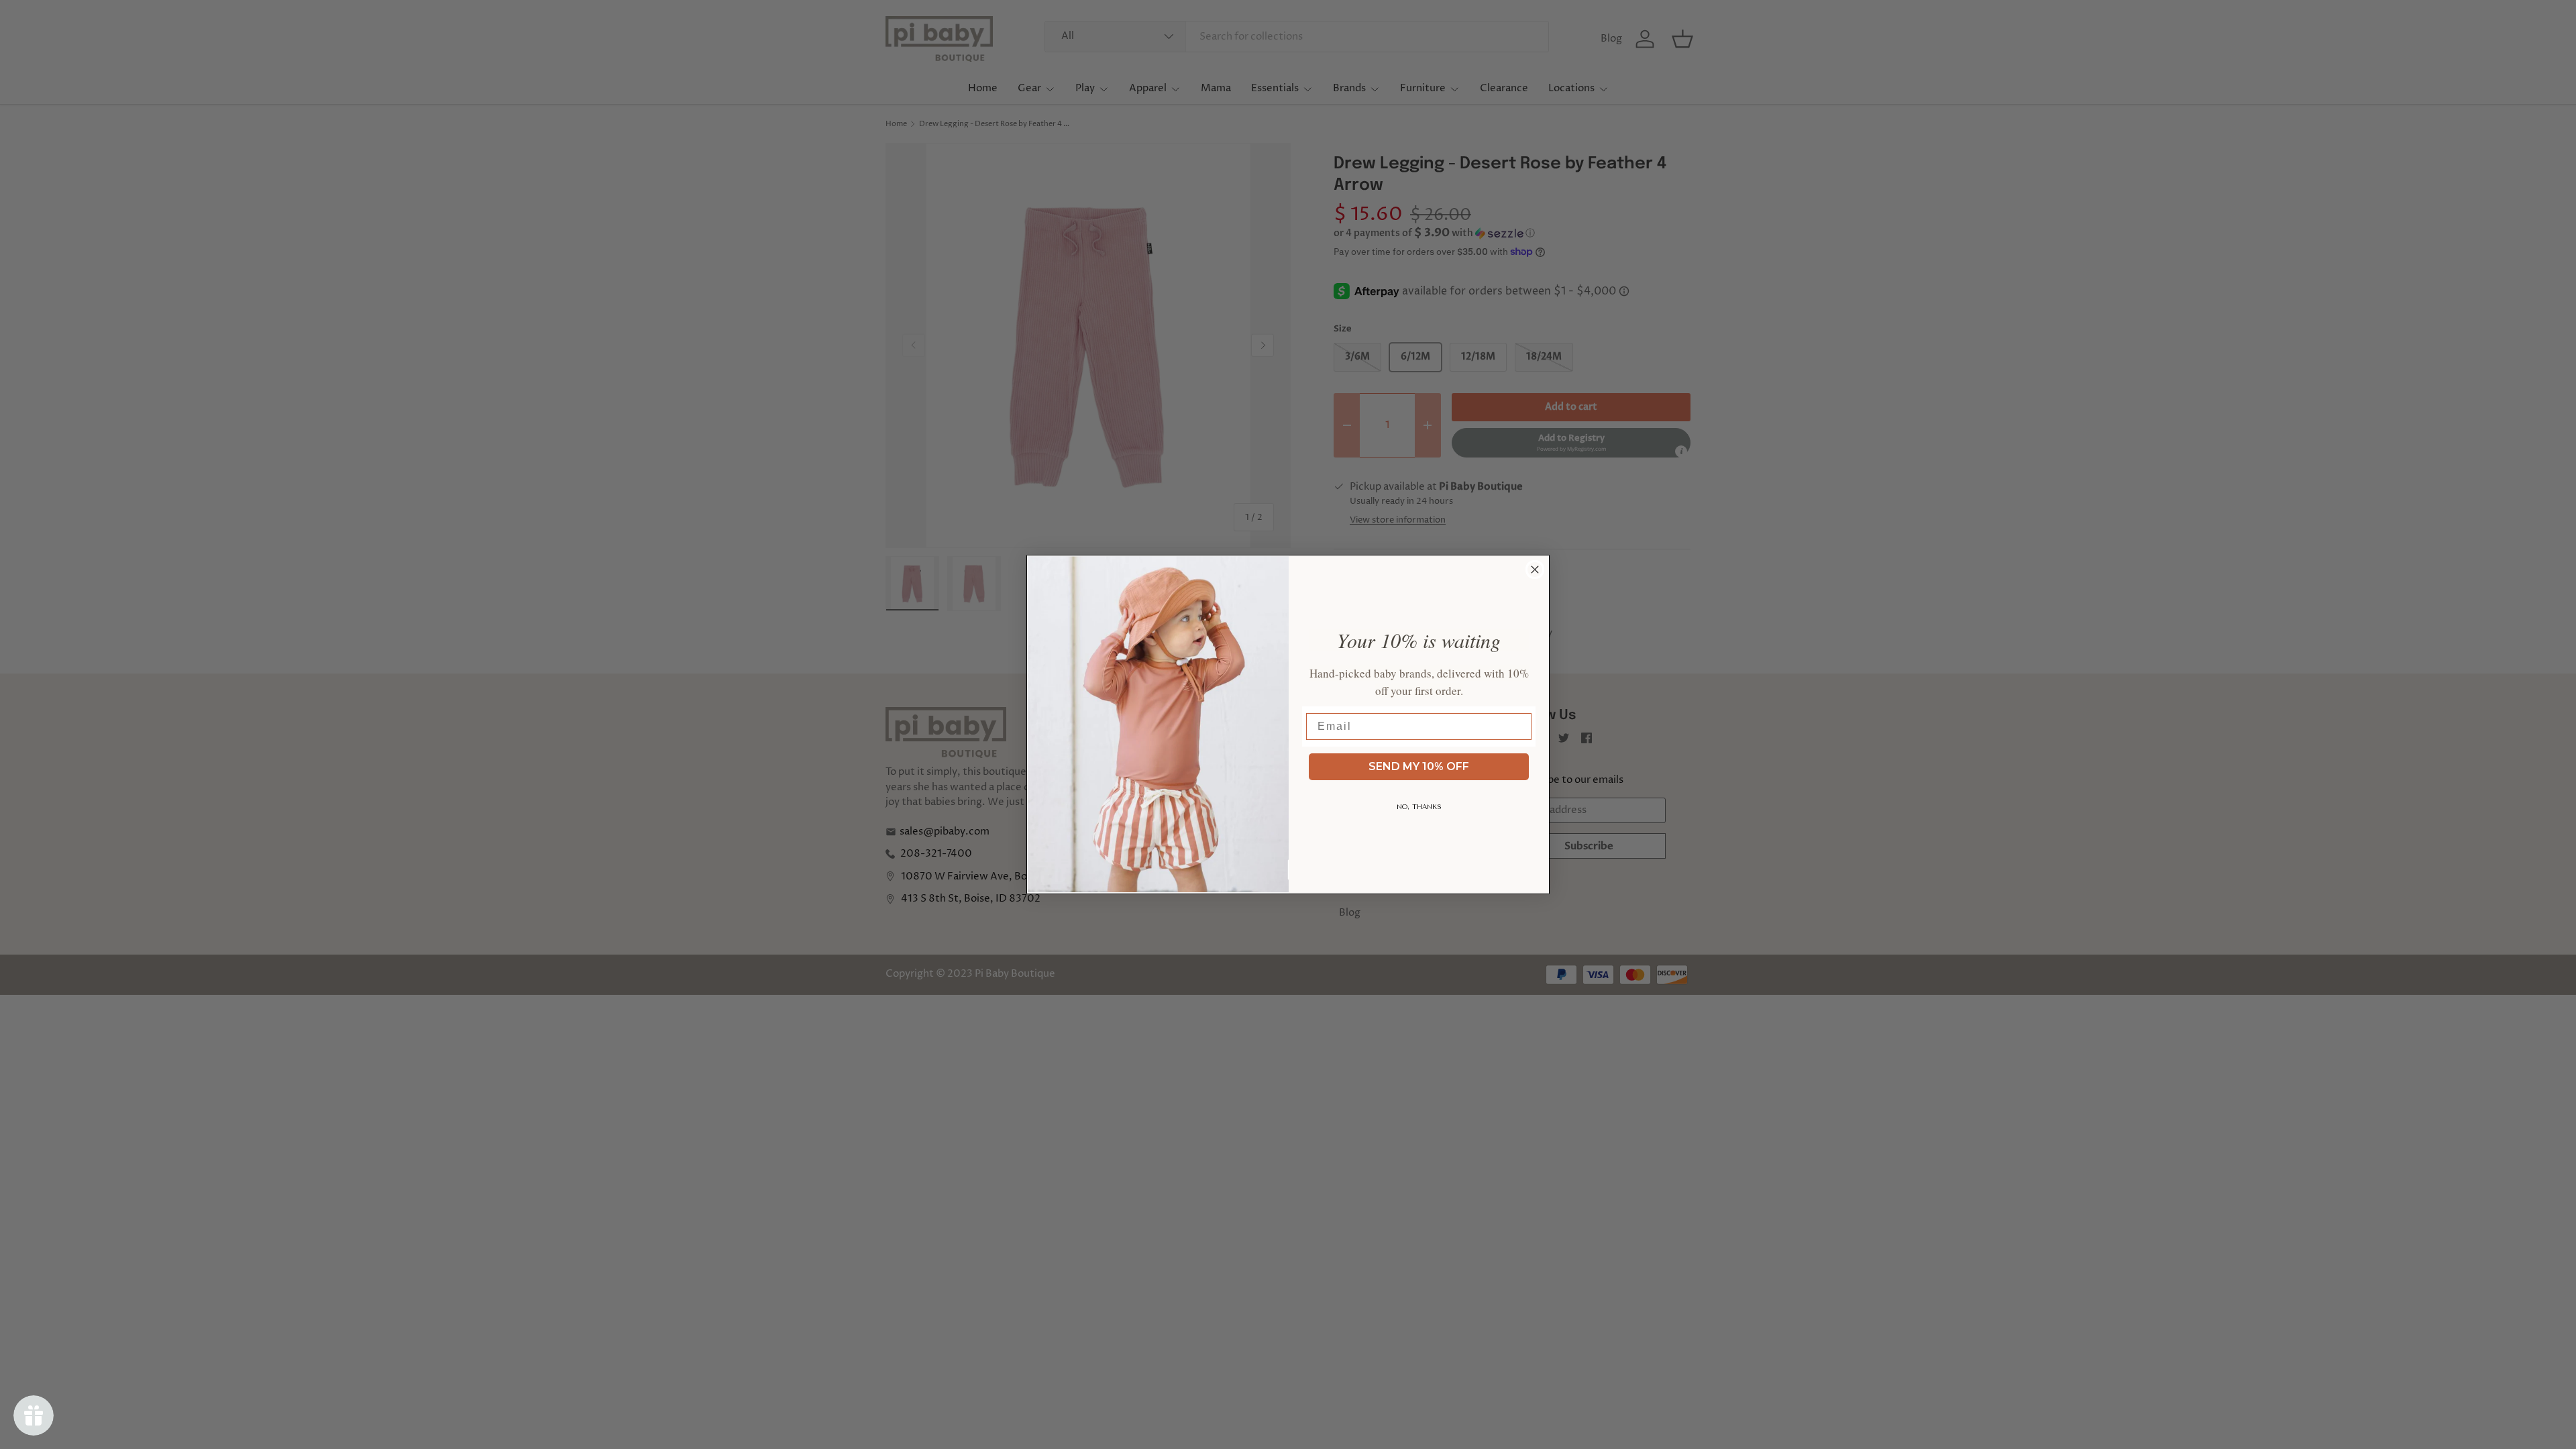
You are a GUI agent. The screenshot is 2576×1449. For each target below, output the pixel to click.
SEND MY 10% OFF (1419, 766)
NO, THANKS (1419, 807)
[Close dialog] (1535, 570)
